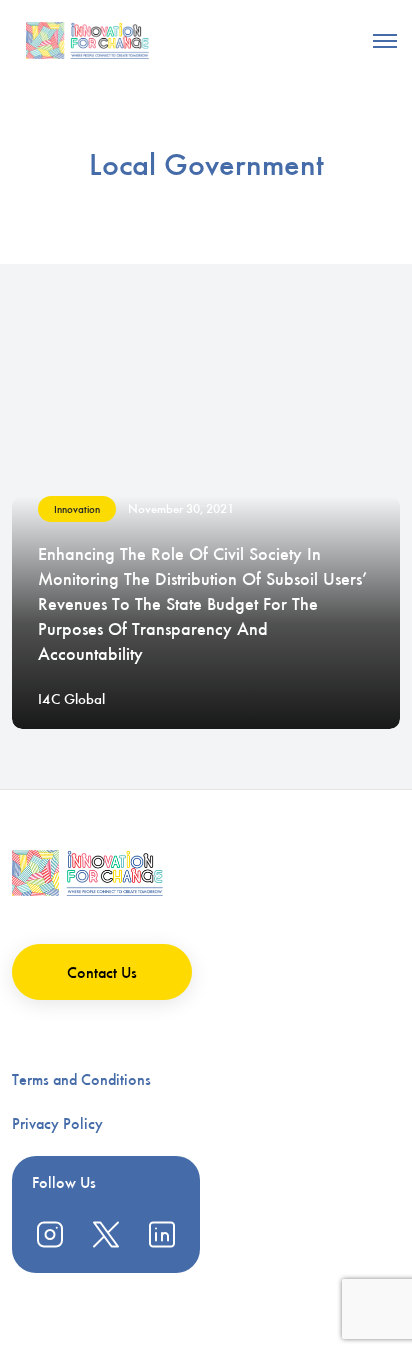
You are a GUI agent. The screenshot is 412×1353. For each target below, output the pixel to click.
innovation (77, 509)
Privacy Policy (57, 1123)
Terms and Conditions (81, 1079)
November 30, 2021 (181, 508)
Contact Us (102, 972)
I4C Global (71, 699)
